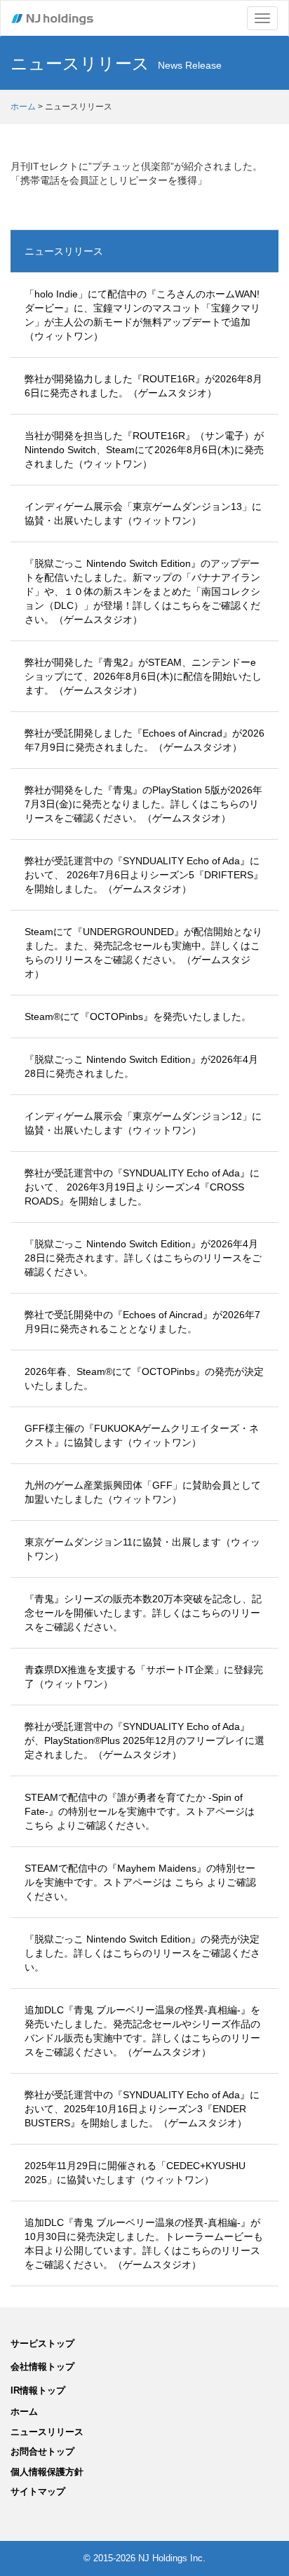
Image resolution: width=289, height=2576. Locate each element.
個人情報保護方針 (47, 2472)
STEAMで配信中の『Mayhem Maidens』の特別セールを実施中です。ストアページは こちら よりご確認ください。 (140, 1882)
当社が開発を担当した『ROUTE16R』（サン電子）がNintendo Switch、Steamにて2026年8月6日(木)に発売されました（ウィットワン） (144, 450)
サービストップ (42, 2343)
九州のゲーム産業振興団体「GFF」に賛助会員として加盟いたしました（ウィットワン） (143, 1492)
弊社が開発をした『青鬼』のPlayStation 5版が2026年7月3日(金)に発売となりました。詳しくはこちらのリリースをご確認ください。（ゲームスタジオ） (143, 804)
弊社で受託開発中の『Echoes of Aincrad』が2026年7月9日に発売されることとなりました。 (142, 1322)
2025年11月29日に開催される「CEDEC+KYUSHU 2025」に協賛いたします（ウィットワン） (135, 2173)
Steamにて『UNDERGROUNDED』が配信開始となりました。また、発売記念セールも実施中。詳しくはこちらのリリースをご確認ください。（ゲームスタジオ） (143, 953)
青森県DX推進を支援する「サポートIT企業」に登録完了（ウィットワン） (144, 1677)
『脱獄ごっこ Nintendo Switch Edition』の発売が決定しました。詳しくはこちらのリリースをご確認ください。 (142, 1953)
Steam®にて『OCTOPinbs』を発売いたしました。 (138, 1017)
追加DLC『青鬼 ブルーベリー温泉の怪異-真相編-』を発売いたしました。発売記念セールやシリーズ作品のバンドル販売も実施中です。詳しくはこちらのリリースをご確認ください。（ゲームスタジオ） (142, 2031)
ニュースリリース (64, 251)
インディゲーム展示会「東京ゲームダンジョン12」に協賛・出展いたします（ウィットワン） (143, 1123)
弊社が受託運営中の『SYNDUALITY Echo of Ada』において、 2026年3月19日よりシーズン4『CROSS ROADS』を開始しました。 (142, 1187)
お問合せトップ (42, 2451)
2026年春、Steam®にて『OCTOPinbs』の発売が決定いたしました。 (144, 1378)
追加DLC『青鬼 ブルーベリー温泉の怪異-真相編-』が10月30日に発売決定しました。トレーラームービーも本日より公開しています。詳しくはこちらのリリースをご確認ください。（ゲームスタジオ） (144, 2243)
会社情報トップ (42, 2367)
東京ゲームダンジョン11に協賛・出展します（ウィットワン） (142, 1549)
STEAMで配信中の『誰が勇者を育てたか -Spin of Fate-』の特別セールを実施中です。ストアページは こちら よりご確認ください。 (140, 1811)
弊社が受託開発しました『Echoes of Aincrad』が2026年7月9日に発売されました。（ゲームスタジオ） (144, 740)
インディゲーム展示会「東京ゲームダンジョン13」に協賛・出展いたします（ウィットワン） (143, 514)
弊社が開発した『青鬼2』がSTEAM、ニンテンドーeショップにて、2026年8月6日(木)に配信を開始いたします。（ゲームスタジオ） (143, 676)
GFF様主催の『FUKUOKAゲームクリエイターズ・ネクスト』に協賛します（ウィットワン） (142, 1435)
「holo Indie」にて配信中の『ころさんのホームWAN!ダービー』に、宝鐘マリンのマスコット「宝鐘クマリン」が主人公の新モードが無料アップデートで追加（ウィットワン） (142, 315)
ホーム (23, 107)
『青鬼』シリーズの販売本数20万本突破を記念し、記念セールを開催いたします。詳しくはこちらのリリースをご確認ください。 (143, 1613)
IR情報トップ (38, 2390)
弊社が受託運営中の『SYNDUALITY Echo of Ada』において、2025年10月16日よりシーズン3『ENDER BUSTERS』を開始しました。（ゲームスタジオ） (142, 2109)
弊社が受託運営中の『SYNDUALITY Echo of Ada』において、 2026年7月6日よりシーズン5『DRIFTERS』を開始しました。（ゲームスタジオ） (144, 875)
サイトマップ (38, 2491)
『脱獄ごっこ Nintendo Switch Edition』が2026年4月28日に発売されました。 (141, 1066)
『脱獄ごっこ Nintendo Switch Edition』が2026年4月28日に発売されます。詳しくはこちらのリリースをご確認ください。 (143, 1258)
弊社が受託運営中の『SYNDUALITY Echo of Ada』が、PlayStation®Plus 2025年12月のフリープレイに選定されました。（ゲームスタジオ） (144, 1740)
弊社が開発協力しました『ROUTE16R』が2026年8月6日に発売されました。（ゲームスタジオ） (143, 386)
